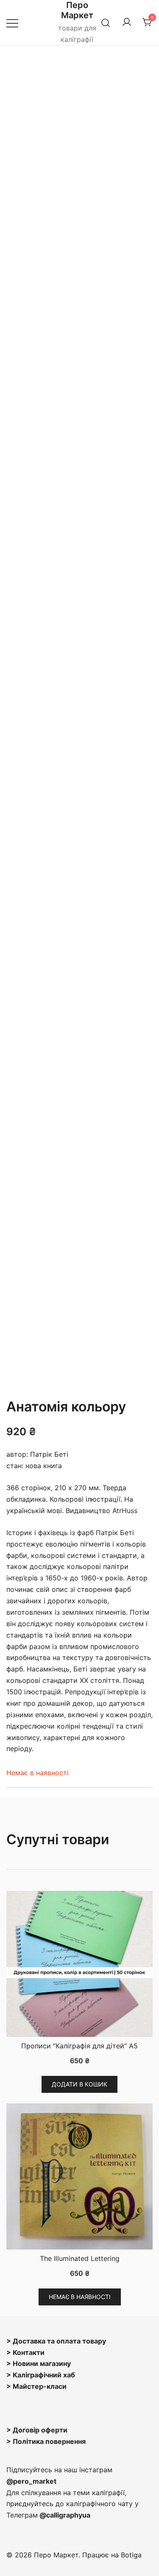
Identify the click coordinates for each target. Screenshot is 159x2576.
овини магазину (44, 2363)
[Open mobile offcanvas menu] (12, 23)
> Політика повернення (46, 2441)
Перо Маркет (77, 10)
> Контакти (25, 2352)
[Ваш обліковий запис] (127, 22)
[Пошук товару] (106, 23)
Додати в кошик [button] (79, 2084)
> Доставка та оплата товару (56, 2341)
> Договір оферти (37, 2430)
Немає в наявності (80, 2297)
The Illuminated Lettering (80, 2258)
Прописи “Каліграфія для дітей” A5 (79, 2046)
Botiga (131, 2555)
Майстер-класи (40, 2386)
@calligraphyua (65, 2515)
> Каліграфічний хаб (41, 2375)
